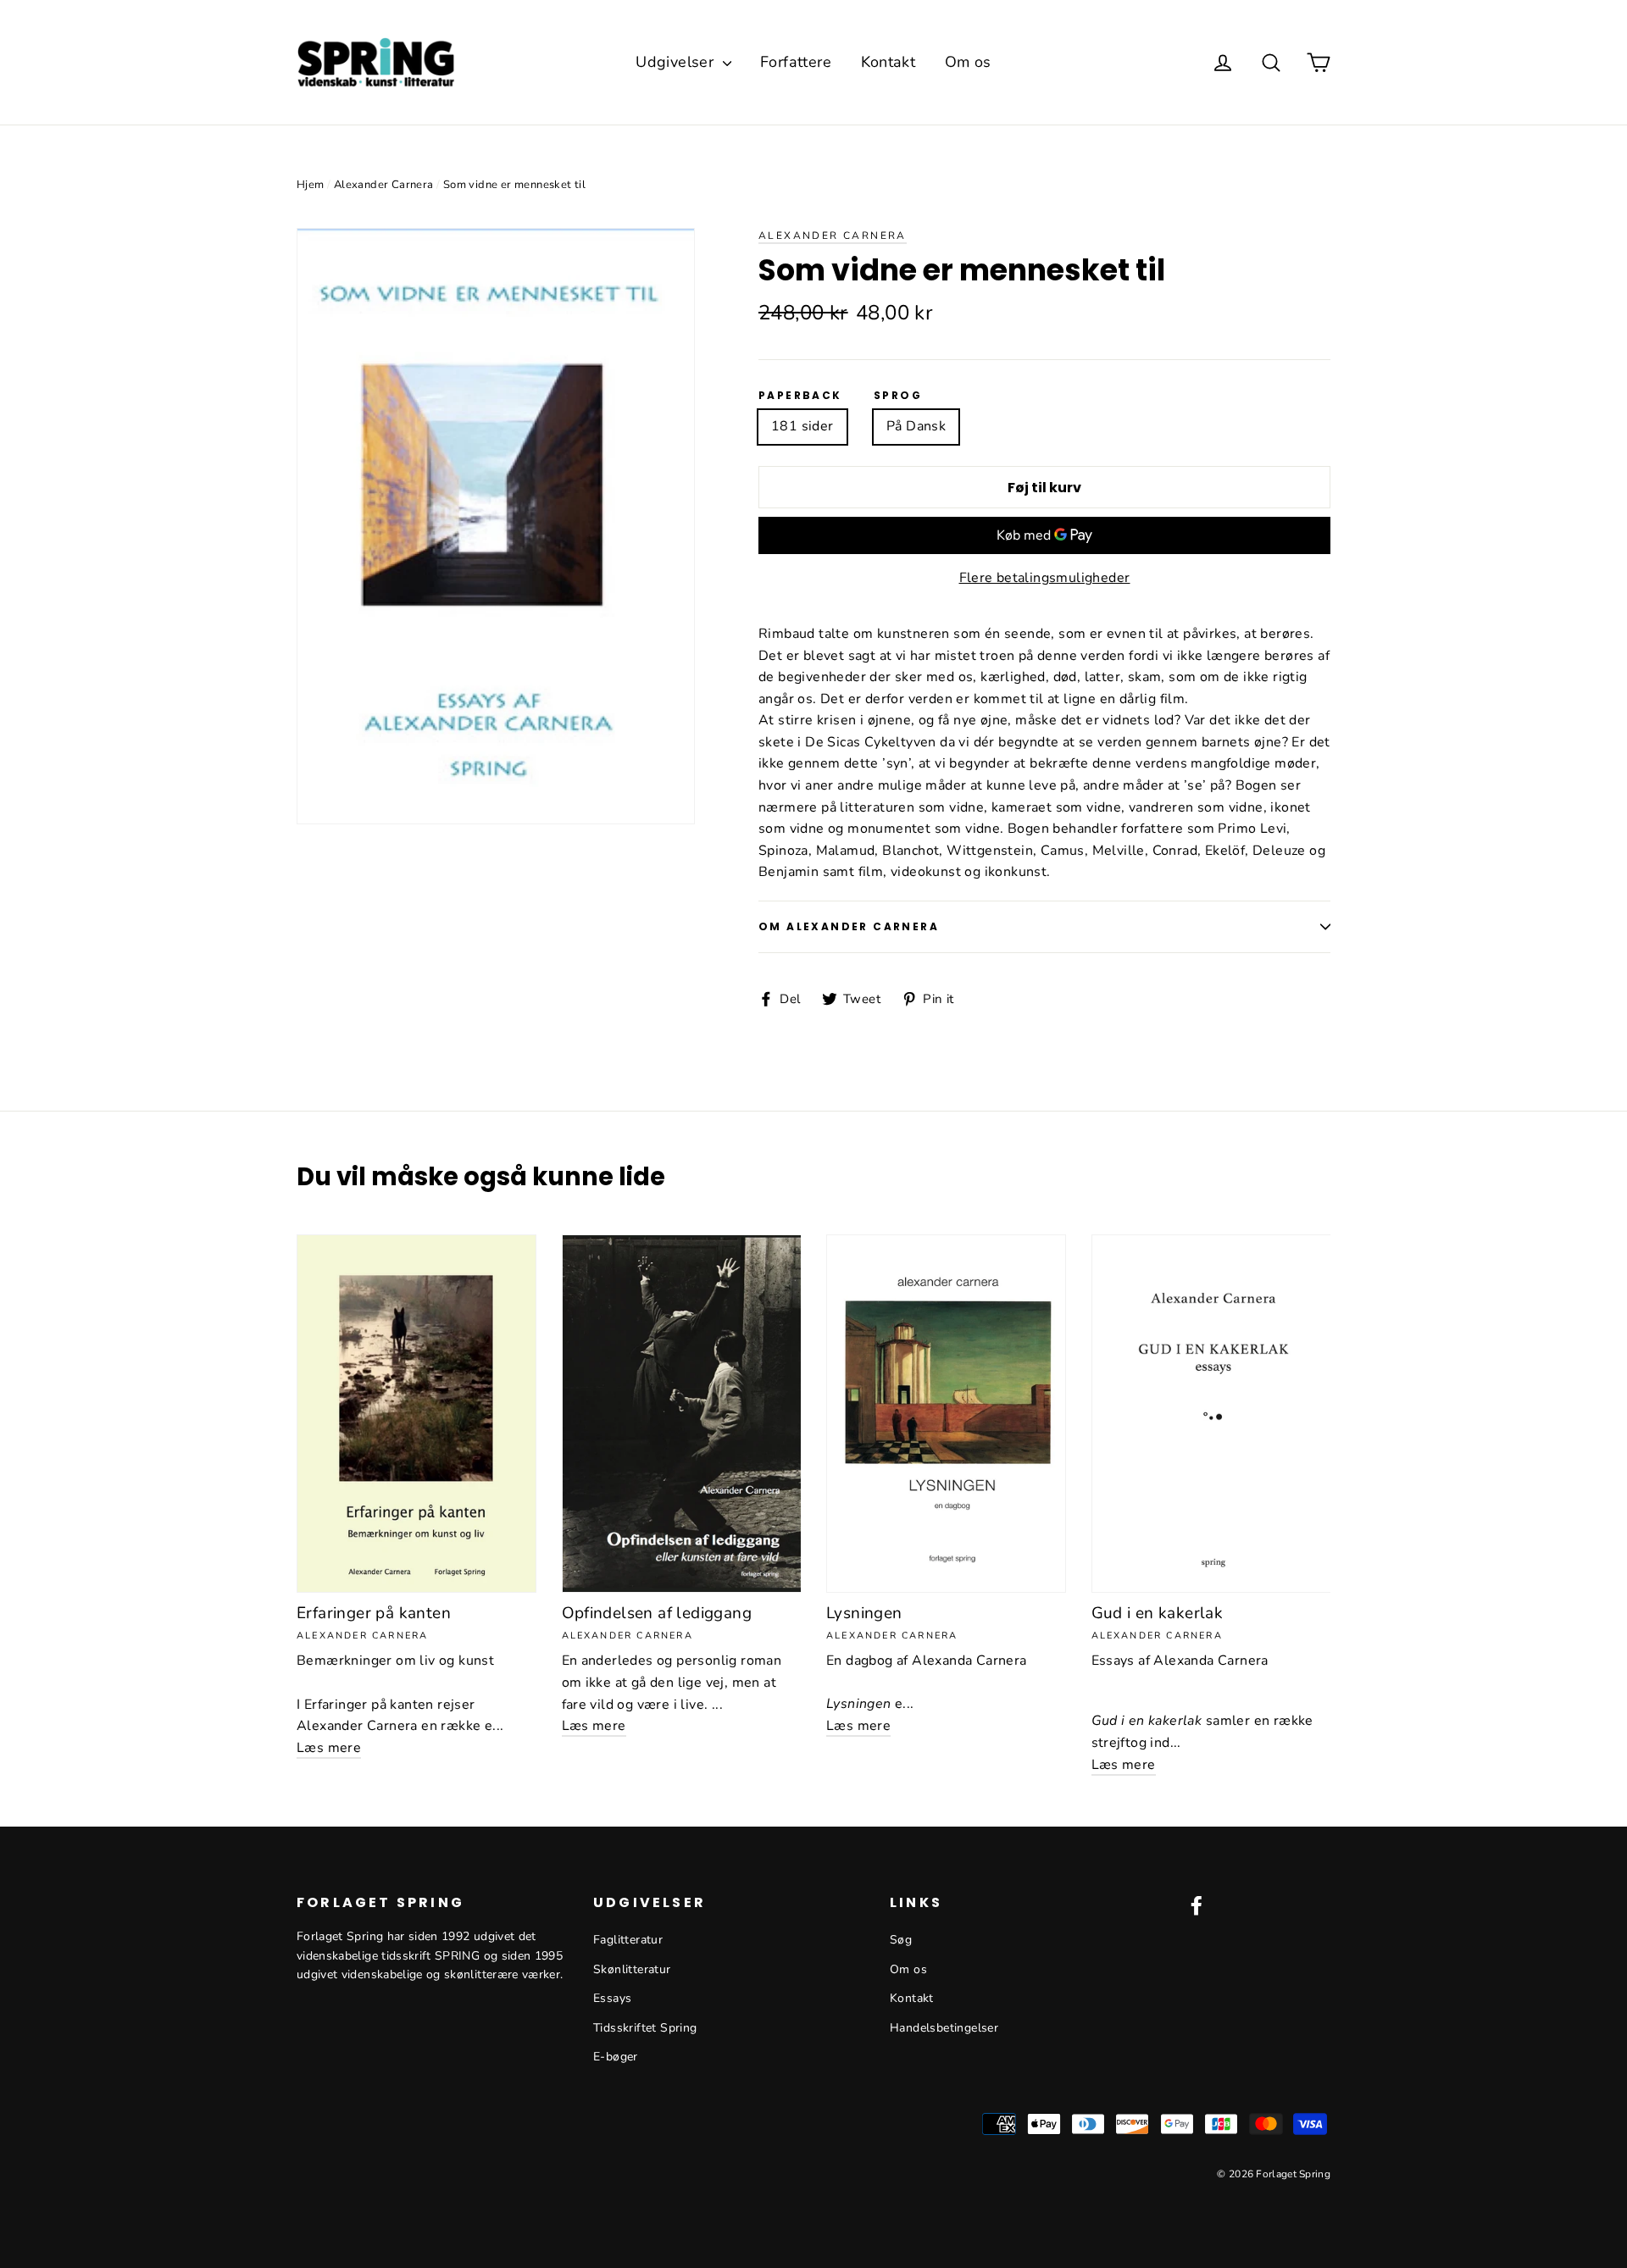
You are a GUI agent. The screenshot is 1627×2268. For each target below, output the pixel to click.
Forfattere (796, 62)
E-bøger (616, 2057)
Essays (612, 1998)
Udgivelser (677, 62)
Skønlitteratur (632, 1969)
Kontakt (888, 62)
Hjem (311, 185)
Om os (968, 62)
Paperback (800, 396)
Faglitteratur (628, 1940)
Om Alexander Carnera (849, 926)
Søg (901, 1940)
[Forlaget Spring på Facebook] (1197, 1905)
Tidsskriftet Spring (645, 2028)
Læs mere (329, 1748)
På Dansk (916, 426)
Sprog (898, 396)
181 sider (802, 426)
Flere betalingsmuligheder (1045, 578)
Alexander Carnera (384, 185)
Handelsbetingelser (944, 2028)
